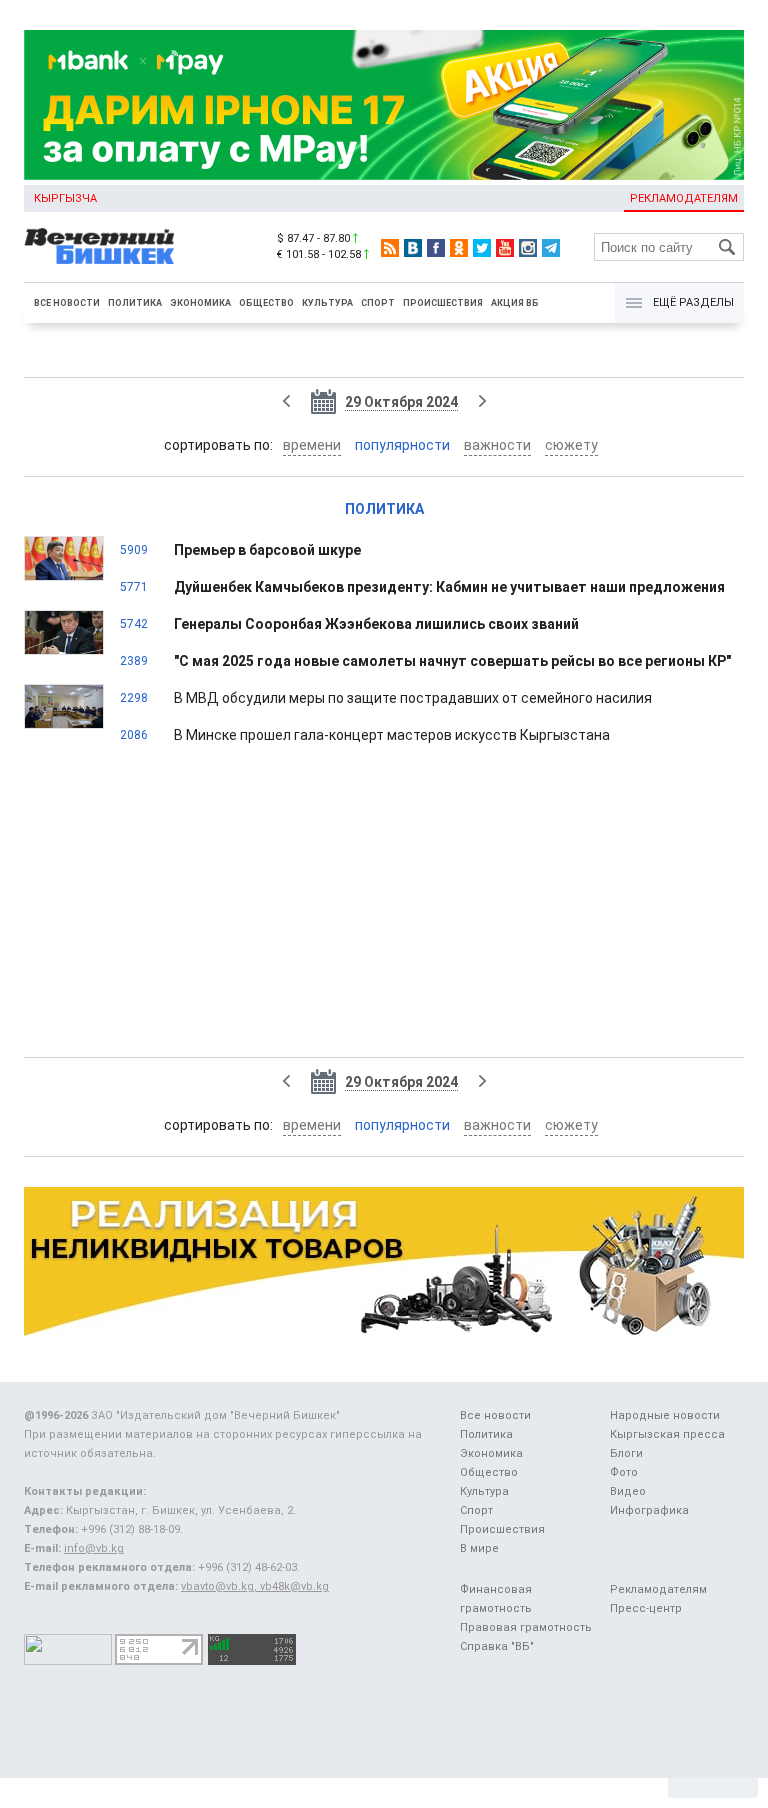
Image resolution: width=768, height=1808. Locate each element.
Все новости (67, 303)
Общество (266, 303)
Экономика (200, 303)
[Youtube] (505, 248)
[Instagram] (528, 248)
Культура (327, 303)
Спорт (378, 303)
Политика (135, 303)
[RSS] (390, 248)
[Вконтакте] (413, 248)
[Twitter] (482, 248)
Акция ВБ (515, 303)
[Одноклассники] (459, 248)
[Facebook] (436, 248)
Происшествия (443, 303)
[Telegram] (551, 248)
